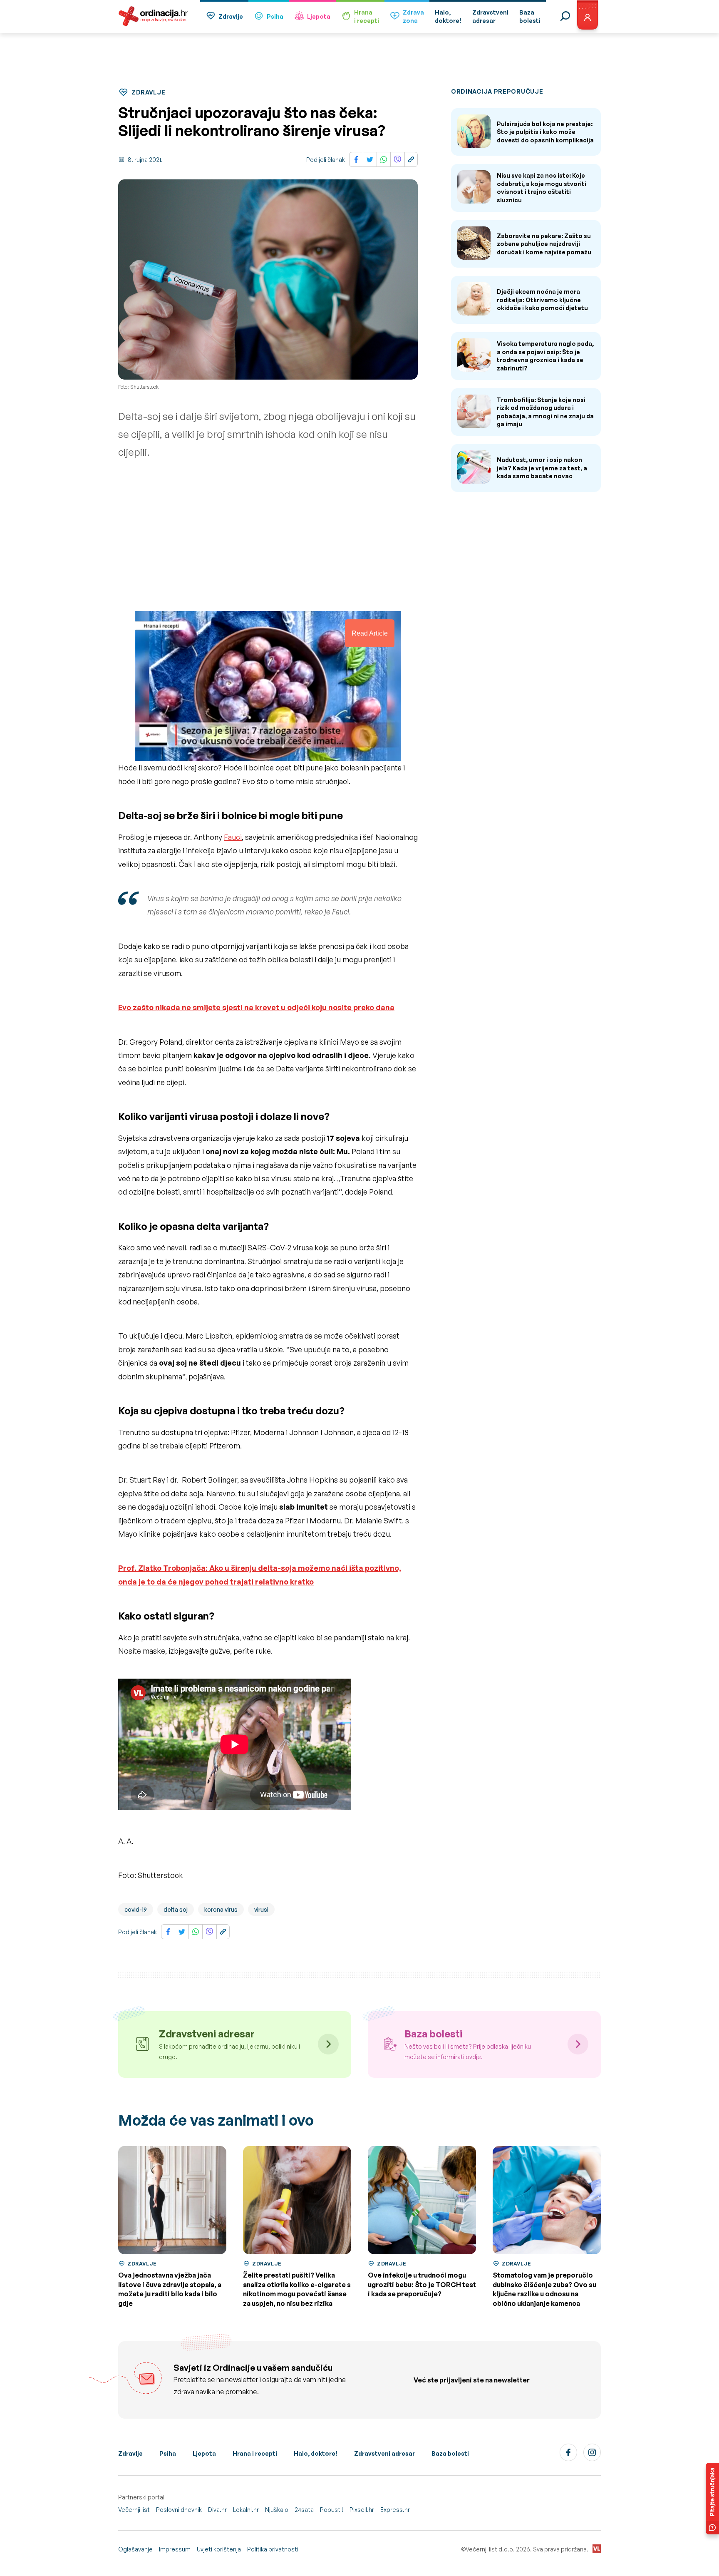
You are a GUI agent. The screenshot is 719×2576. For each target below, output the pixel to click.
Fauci (233, 837)
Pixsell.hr (362, 2510)
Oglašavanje (135, 2549)
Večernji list (134, 2510)
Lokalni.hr (246, 2510)
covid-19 (136, 1909)
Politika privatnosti (273, 2549)
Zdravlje (231, 16)
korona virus (221, 1909)
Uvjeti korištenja (219, 2549)
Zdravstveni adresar (384, 2453)
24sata (304, 2510)
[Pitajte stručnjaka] (712, 2499)
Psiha (275, 16)
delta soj (176, 1909)
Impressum (175, 2549)
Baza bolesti (450, 2453)
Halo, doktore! (316, 2453)
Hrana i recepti (255, 2453)
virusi (261, 1909)
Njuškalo (277, 2510)
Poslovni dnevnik (179, 2510)
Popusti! (332, 2510)
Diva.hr (217, 2510)
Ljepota (319, 16)
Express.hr (395, 2510)
